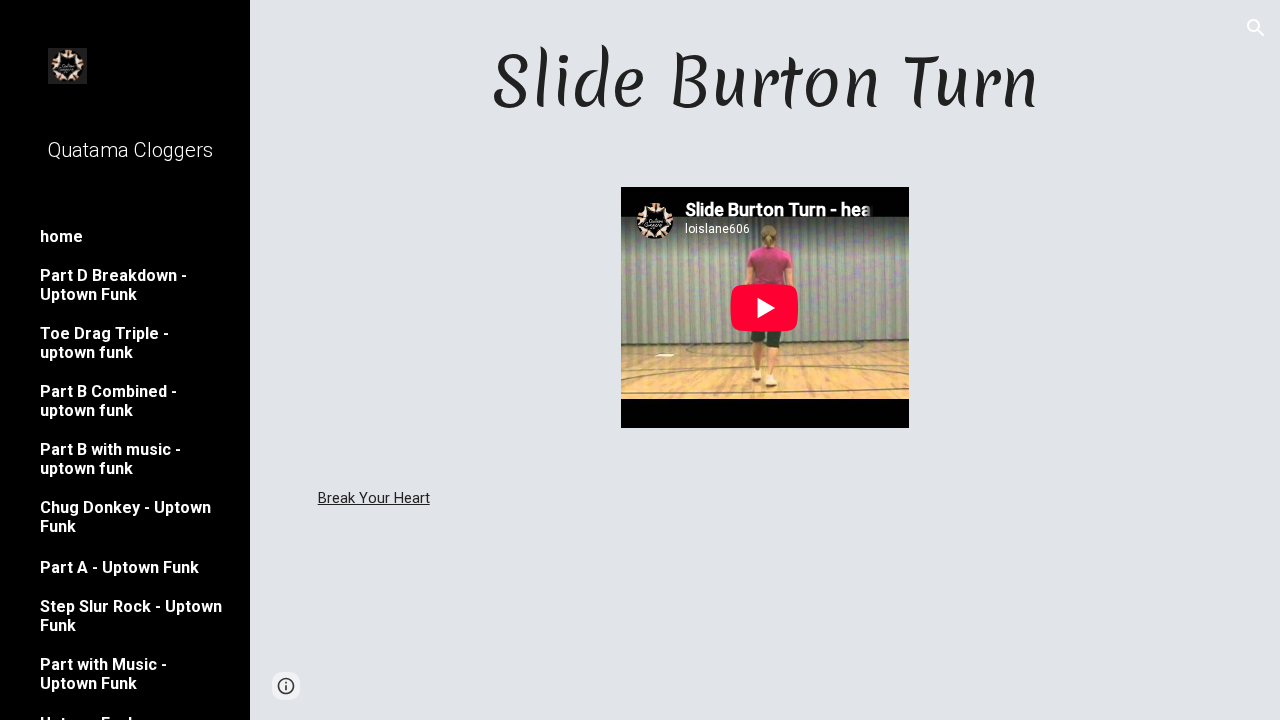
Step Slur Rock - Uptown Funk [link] (131, 616)
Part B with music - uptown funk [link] (110, 459)
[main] (765, 81)
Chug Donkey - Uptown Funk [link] (125, 517)
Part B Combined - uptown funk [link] (108, 401)
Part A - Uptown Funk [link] (119, 567)
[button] (1256, 28)
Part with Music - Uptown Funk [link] (103, 674)
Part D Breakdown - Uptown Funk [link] (113, 285)
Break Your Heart (374, 498)
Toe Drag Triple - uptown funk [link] (104, 343)
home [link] (61, 236)
